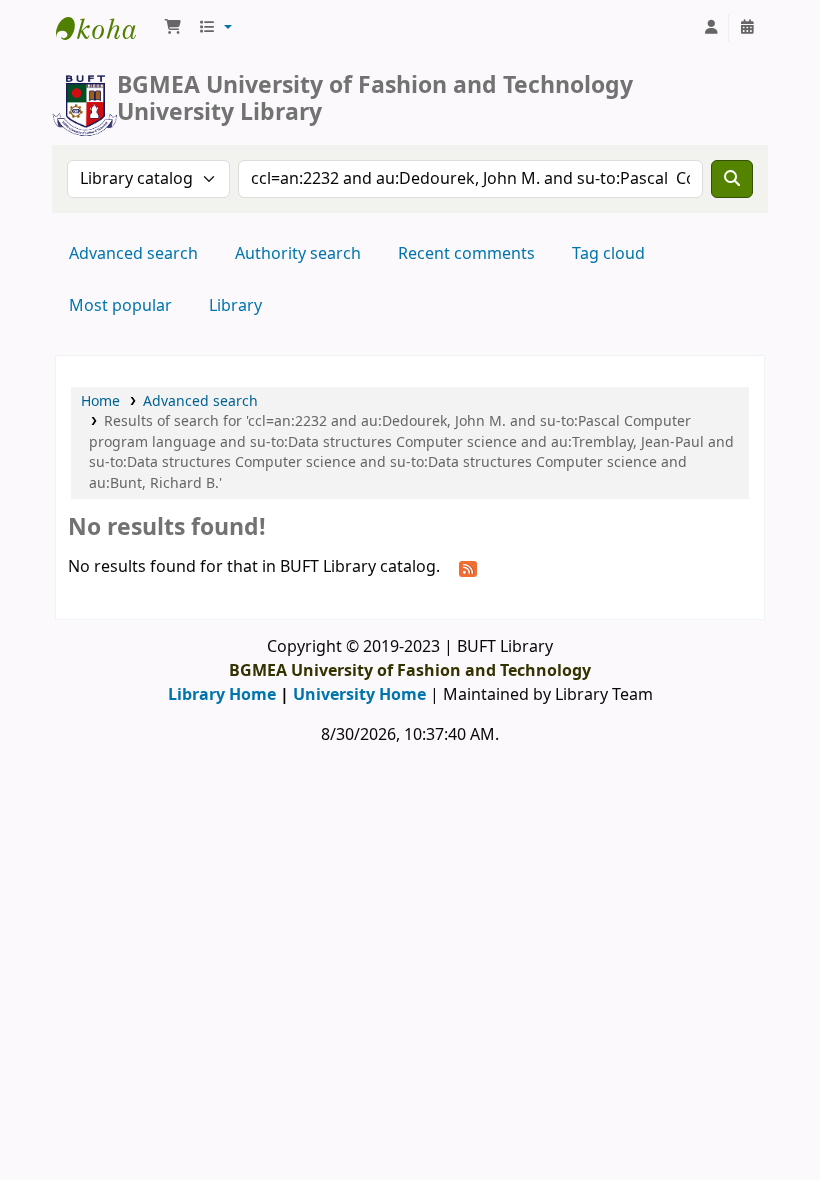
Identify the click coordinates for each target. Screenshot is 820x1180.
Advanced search (133, 254)
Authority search (298, 254)
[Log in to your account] (711, 28)
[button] (173, 28)
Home (100, 401)
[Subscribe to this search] (468, 568)
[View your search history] (747, 28)
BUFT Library (106, 28)
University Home (359, 695)
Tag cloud (608, 254)
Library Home (222, 695)
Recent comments (466, 254)
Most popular (120, 306)
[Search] (732, 179)
